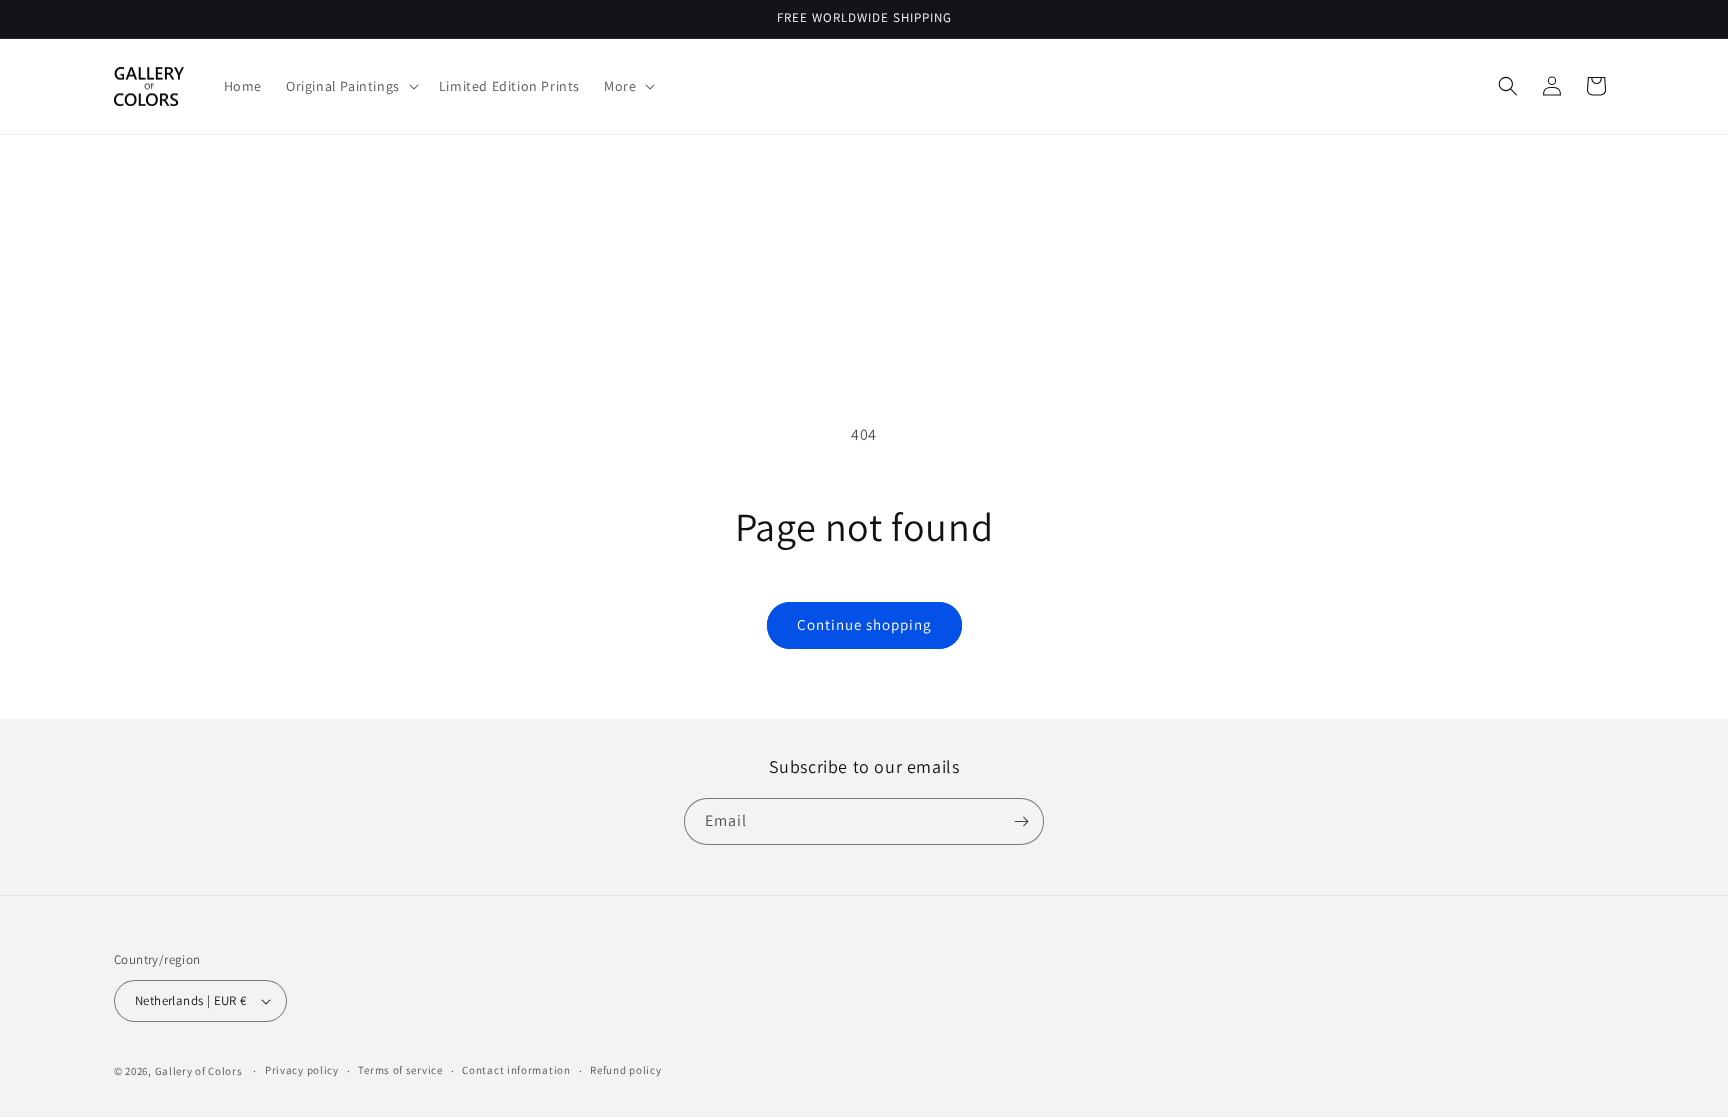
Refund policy (625, 1070)
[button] (350, 86)
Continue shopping (864, 624)
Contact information (516, 1070)
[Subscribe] (1021, 821)
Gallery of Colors (199, 1071)
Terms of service (400, 1070)
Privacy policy (302, 1070)
